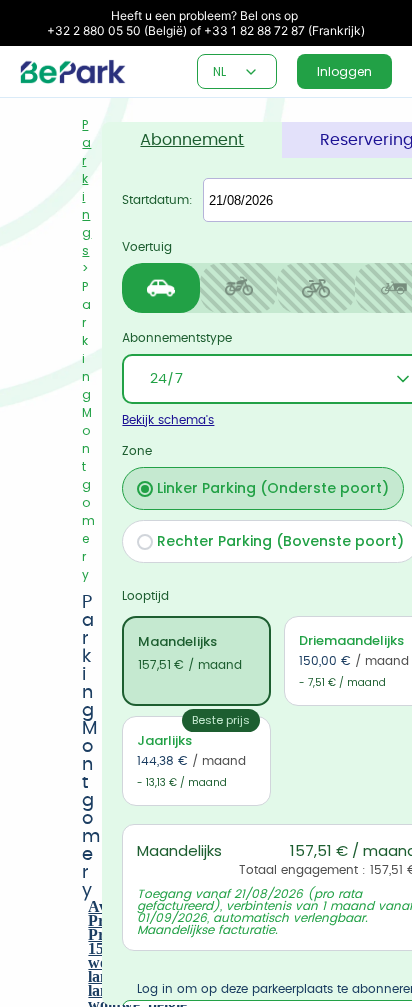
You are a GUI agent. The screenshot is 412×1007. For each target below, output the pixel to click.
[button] (251, 72)
